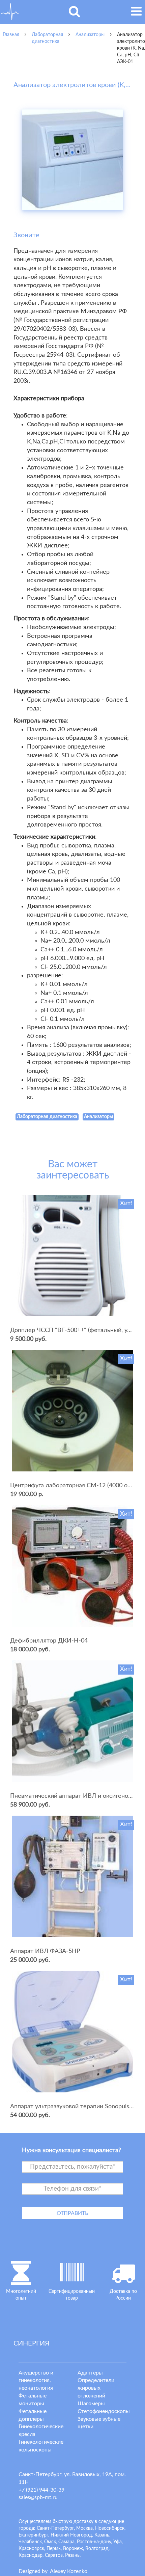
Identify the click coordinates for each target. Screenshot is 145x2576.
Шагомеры (91, 2404)
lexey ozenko (69, 2571)
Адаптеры (90, 2373)
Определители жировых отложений (96, 2388)
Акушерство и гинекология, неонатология (36, 2381)
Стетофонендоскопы (104, 2411)
